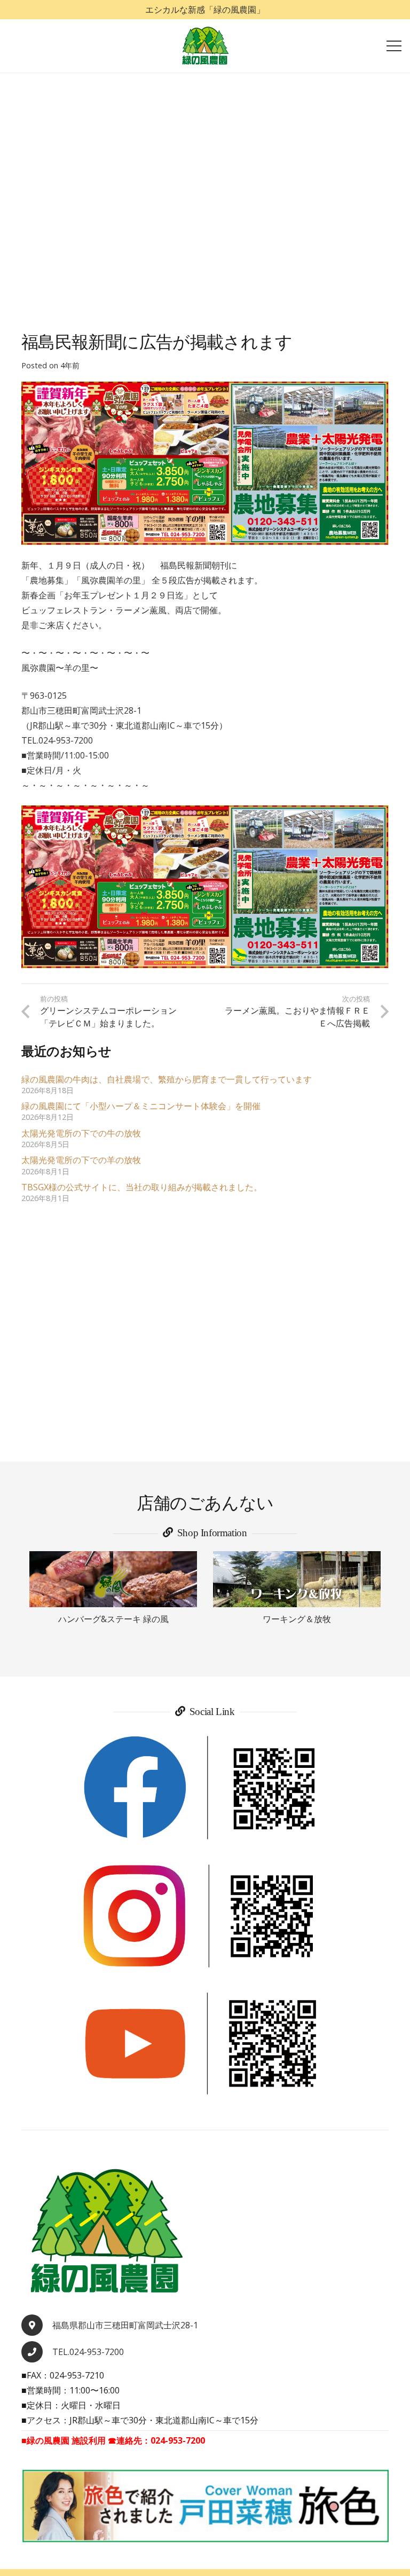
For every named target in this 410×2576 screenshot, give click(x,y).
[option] (113, 1589)
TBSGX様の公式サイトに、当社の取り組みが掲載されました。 (142, 1187)
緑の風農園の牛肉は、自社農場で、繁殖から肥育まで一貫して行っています (167, 1079)
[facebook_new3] (205, 1788)
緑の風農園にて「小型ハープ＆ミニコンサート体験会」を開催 (141, 1106)
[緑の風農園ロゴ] (205, 46)
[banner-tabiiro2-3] (205, 2506)
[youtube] (205, 2044)
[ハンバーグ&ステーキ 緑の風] (113, 1579)
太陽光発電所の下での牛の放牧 (81, 1133)
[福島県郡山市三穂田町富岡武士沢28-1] (37, 2325)
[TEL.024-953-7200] (37, 2352)
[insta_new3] (205, 1916)
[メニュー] (394, 46)
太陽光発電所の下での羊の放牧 (81, 1160)
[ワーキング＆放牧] (297, 1579)
